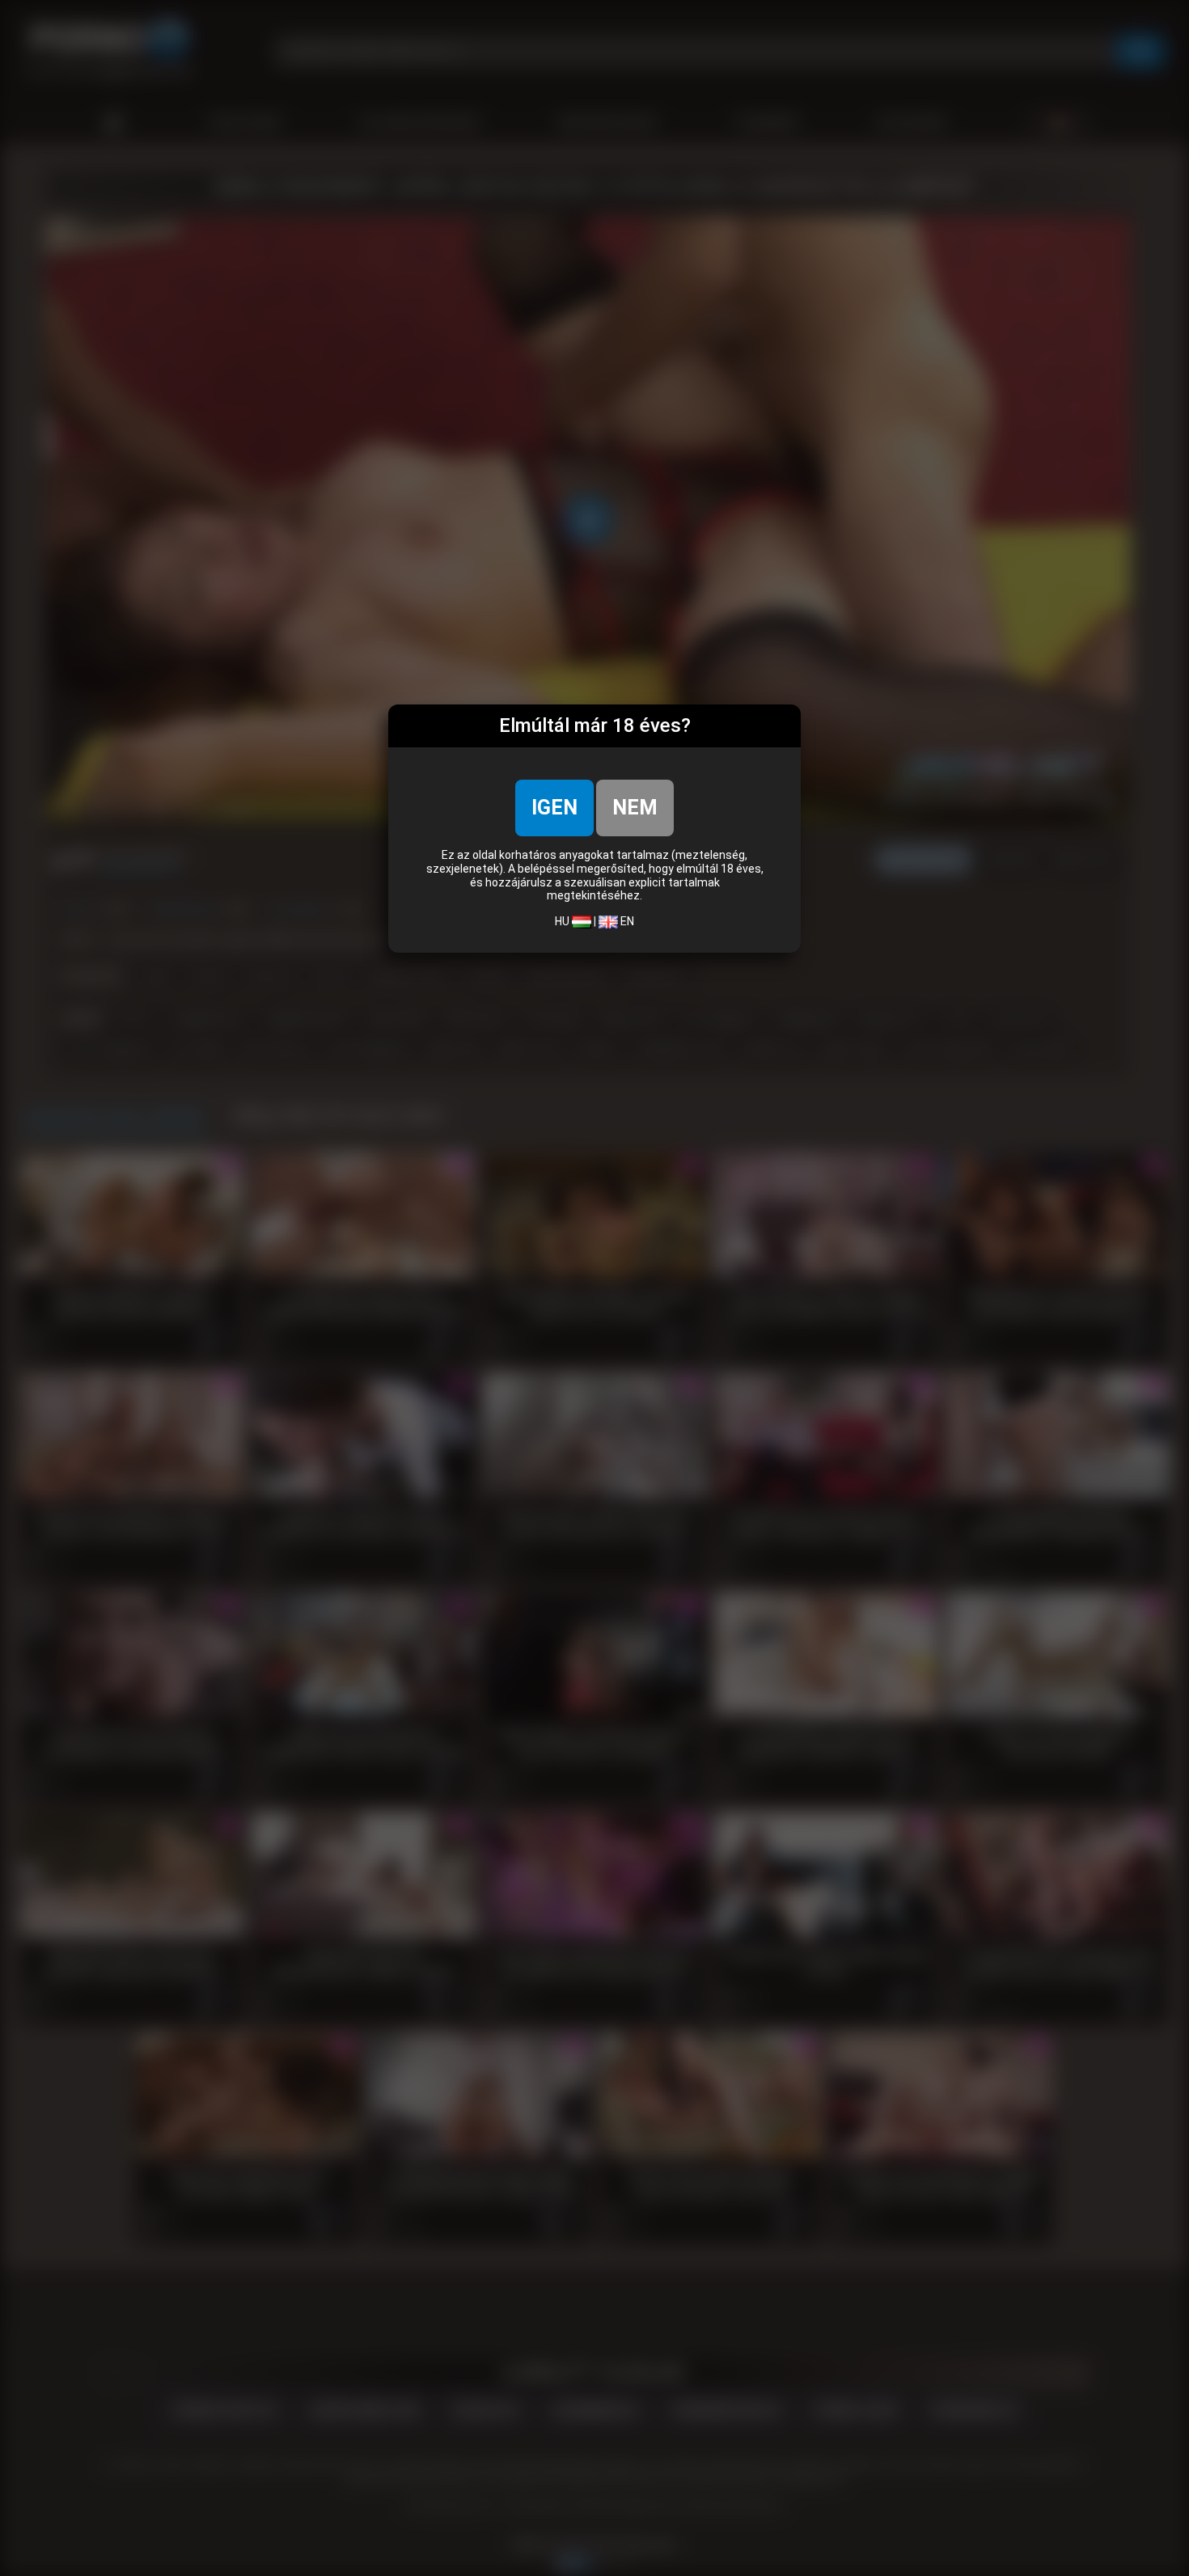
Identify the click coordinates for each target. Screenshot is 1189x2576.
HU (563, 921)
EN (626, 921)
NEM (635, 808)
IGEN (554, 808)
